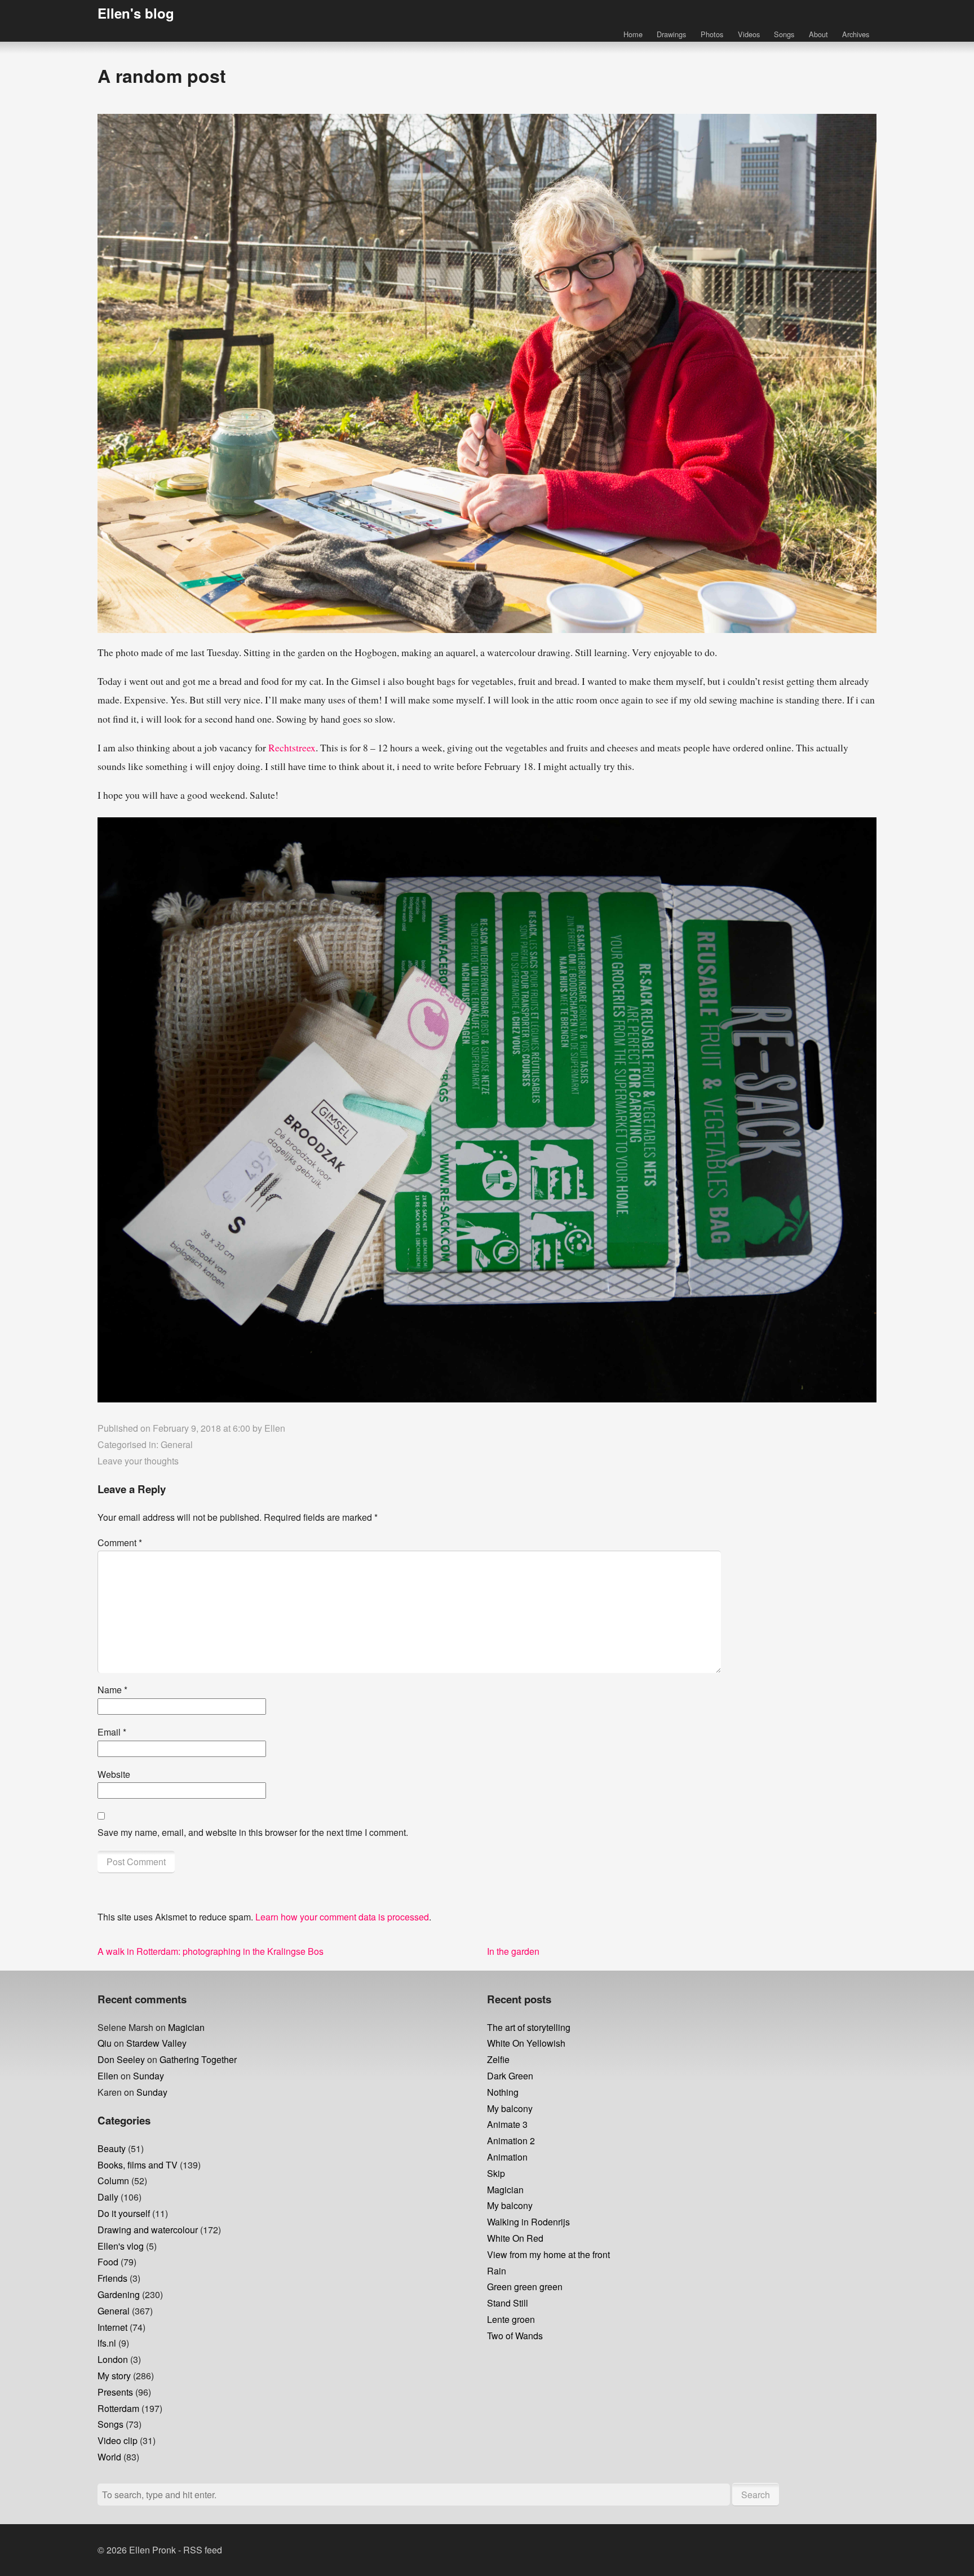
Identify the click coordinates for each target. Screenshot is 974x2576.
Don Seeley (121, 2059)
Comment (120, 1542)
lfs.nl (107, 2343)
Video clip (118, 2440)
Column (113, 2181)
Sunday (149, 2076)
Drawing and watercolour (148, 2230)
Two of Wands (515, 2336)
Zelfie (498, 2059)
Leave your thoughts (138, 1461)
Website (114, 1774)
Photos (712, 34)
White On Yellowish (526, 2043)
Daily (108, 2197)
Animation (507, 2157)
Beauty (112, 2148)
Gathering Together (198, 2059)
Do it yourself (124, 2213)
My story (114, 2376)
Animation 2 (511, 2141)
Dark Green (510, 2076)
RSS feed (203, 2550)
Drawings (671, 34)
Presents (115, 2392)
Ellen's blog (136, 13)
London (113, 2359)
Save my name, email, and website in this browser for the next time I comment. (253, 1832)
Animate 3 (507, 2124)
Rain (497, 2271)
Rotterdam (118, 2408)
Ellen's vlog (121, 2246)
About (818, 34)
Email (112, 1732)
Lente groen (511, 2319)
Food (108, 2262)
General (177, 1444)
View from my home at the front (548, 2254)
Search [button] (756, 2495)
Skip (496, 2173)
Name (112, 1690)
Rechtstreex (292, 747)
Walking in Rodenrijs (528, 2222)
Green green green (525, 2287)
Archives (856, 34)
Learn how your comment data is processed (342, 1917)
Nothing (503, 2092)
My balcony (510, 2108)
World (109, 2457)
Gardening (119, 2294)
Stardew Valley (156, 2043)
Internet (112, 2327)
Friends (112, 2278)
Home (633, 34)
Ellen (275, 1428)
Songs (784, 34)
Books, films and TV (138, 2165)
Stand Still (508, 2303)
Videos (749, 34)
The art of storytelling (529, 2027)
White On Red (515, 2238)
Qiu (105, 2043)
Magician (186, 2027)
